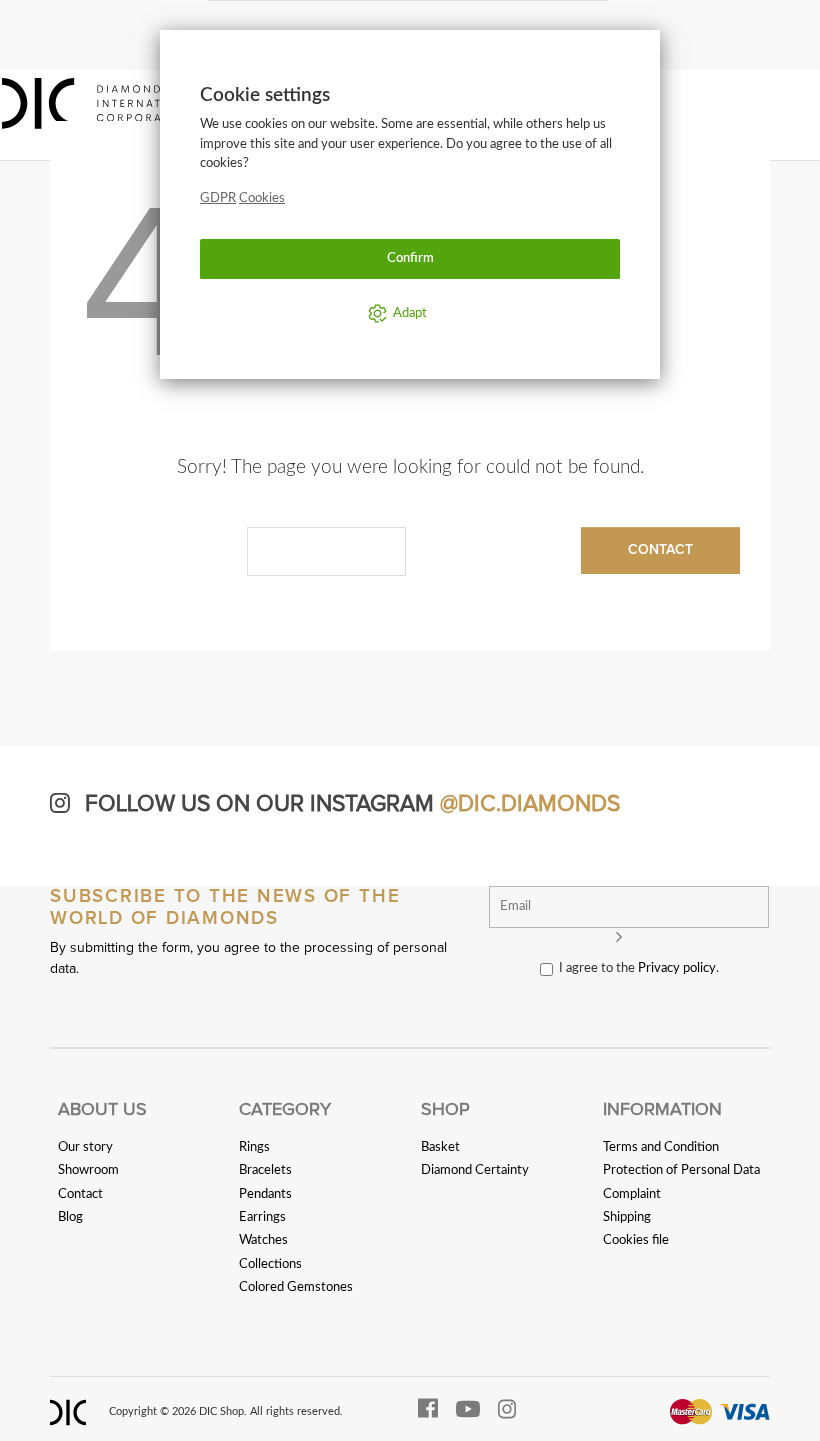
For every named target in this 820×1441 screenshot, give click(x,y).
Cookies (262, 198)
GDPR (218, 198)
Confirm (410, 258)
